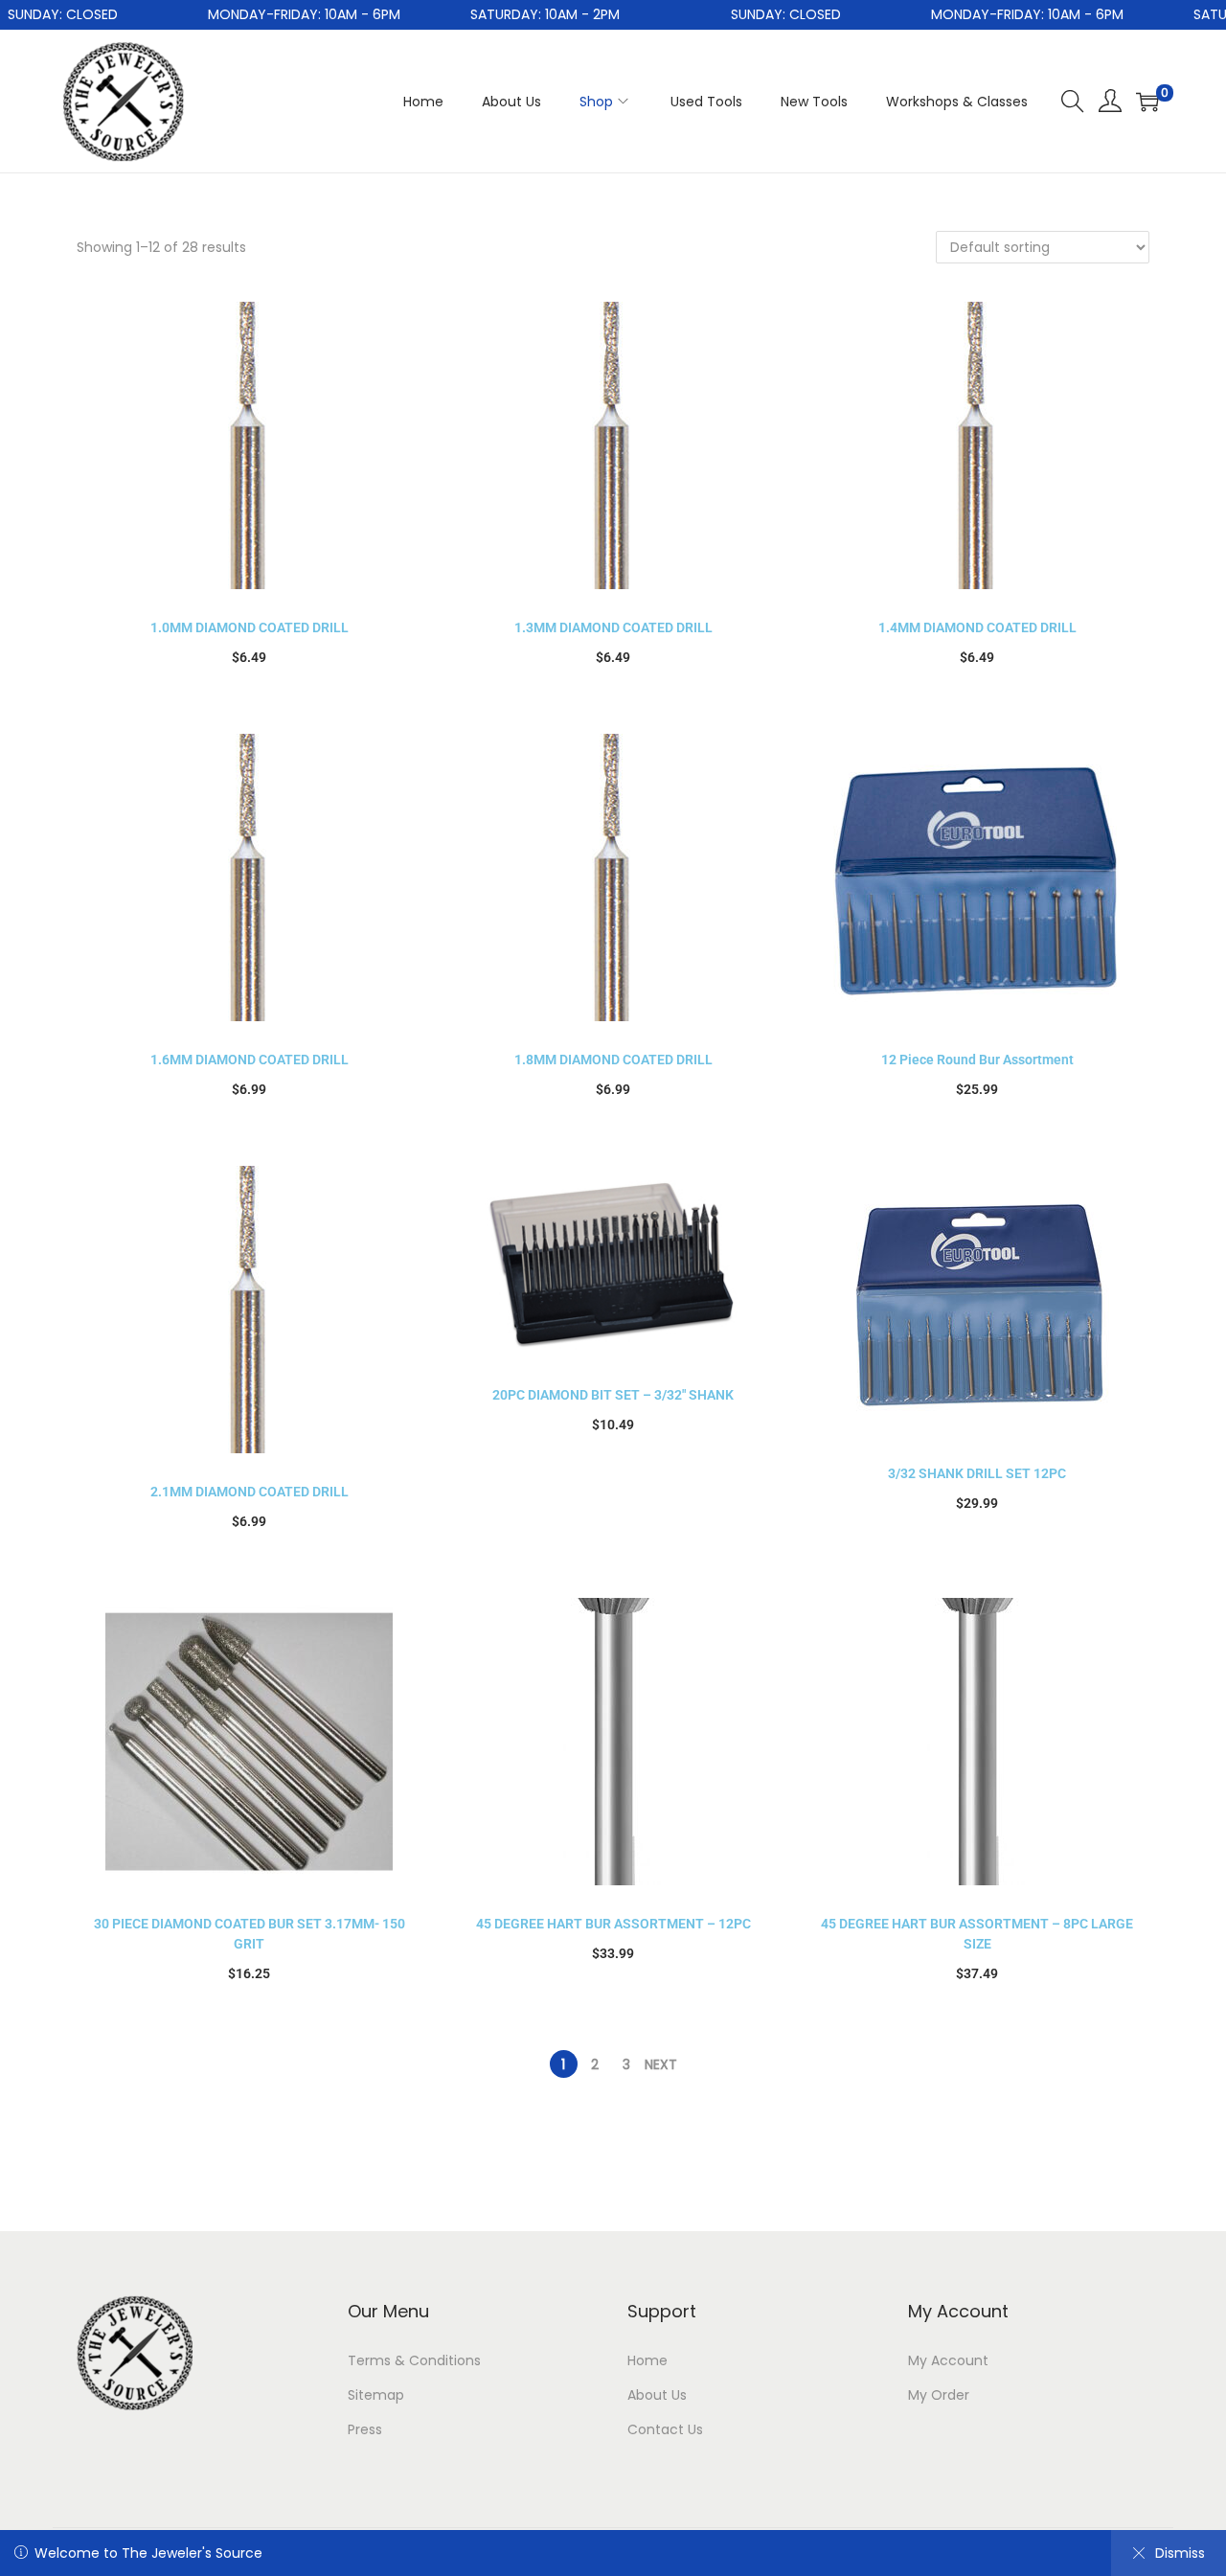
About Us (657, 2395)
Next (661, 2064)
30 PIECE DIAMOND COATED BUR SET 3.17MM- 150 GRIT (250, 1934)
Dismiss (1180, 2553)
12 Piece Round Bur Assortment (977, 1060)
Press (365, 2429)
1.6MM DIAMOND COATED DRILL (250, 1060)
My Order (939, 2395)
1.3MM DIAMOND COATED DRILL (613, 627)
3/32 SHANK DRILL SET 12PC (977, 1473)
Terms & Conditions (414, 2360)
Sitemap (376, 2395)
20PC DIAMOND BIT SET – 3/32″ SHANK (613, 1395)
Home (647, 2360)
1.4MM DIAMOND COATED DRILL (977, 627)
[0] (1147, 102)
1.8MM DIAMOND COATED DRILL (613, 1060)
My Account (948, 2360)
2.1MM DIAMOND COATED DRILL (250, 1492)
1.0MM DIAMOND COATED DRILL (250, 627)
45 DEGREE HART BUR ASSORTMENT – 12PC (613, 1924)
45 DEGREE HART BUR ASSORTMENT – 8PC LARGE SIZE (977, 1934)
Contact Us (665, 2429)
